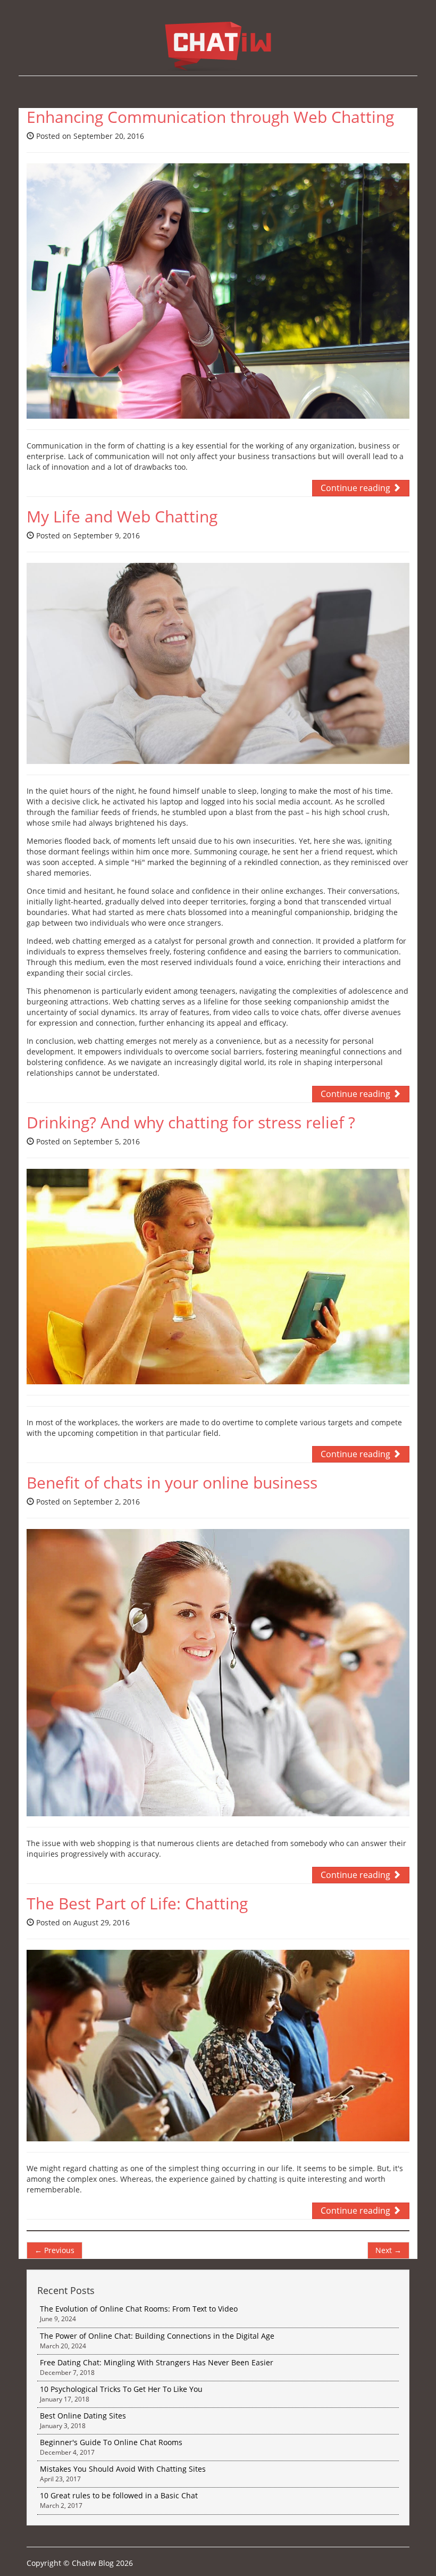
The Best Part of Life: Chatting (137, 1903)
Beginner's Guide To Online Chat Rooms (111, 2447)
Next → (388, 2250)
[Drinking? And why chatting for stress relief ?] (218, 1277)
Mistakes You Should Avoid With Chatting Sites (123, 2474)
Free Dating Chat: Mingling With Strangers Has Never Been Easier (157, 2367)
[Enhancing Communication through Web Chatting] (218, 291)
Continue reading (357, 488)
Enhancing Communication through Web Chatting (210, 117)
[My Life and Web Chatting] (218, 663)
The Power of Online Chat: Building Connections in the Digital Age (157, 2341)
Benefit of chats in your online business (172, 1482)
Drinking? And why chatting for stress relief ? (191, 1122)
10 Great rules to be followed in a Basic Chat (119, 2500)
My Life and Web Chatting (122, 516)
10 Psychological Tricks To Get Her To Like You (121, 2394)
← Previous (54, 2250)
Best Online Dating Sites (83, 2420)
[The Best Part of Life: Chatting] (218, 2046)
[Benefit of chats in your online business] (218, 1673)
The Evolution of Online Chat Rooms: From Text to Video (139, 2313)
